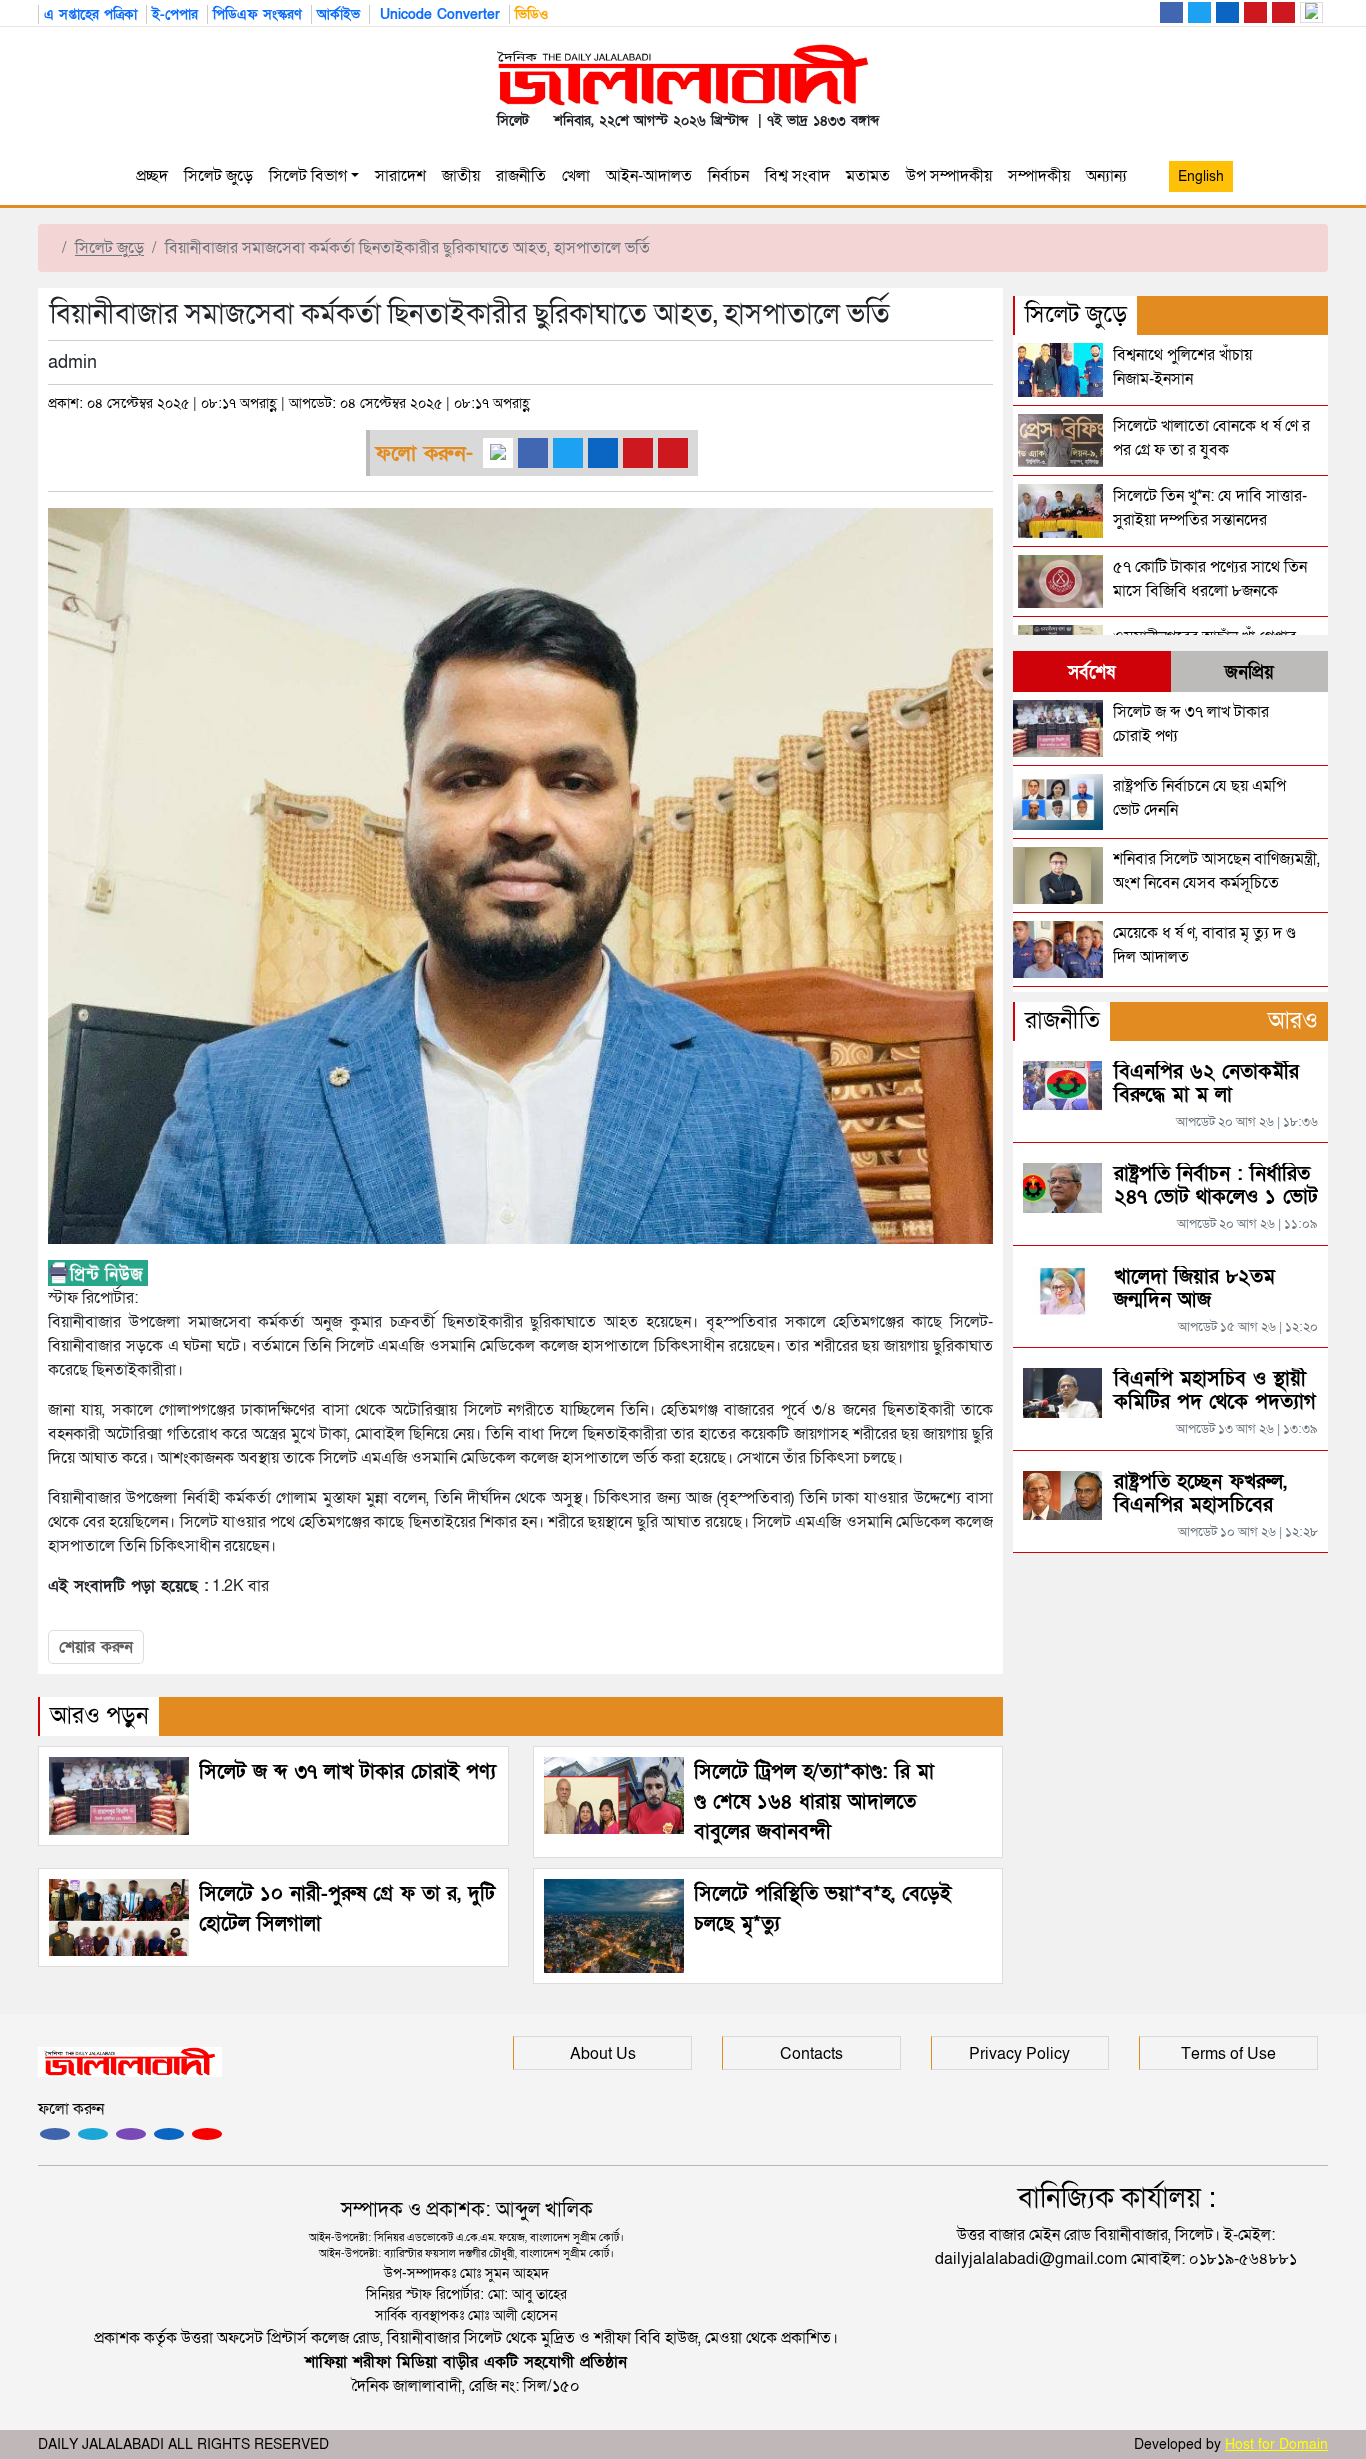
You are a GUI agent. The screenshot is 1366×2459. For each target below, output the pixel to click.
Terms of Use (1228, 2054)
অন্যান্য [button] (1110, 176)
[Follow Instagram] (93, 2134)
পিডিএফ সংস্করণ (257, 14)
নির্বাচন (728, 176)
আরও (1293, 1020)
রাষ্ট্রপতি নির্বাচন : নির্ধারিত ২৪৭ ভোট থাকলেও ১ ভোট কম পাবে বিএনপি (1216, 1197)
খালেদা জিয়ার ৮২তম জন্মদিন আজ (1194, 1288)
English (1201, 176)
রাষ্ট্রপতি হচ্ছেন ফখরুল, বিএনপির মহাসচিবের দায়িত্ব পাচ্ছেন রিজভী (1200, 1505)
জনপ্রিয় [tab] (1249, 672)
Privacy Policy (1019, 2054)
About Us (603, 2054)
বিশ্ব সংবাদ (797, 176)
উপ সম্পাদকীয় (949, 176)
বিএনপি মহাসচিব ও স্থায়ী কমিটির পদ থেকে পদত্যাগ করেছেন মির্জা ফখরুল (1215, 1402)
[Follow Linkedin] (169, 2134)
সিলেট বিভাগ (308, 176)
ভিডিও (531, 14)
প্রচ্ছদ (152, 176)
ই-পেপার (175, 14)
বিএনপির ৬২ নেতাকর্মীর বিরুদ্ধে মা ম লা (1206, 1083)
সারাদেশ (400, 176)
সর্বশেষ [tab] (1091, 672)
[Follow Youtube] (207, 2134)
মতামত (868, 176)
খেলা (576, 176)
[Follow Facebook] (55, 2134)
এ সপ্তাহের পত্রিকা (90, 14)
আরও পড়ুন (99, 1715)
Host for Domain (1276, 2444)
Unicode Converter (437, 14)
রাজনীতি (521, 176)
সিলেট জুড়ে (218, 176)
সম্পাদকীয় (1039, 176)
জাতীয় (461, 176)
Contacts (811, 2054)
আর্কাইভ (338, 14)
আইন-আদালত (649, 176)
